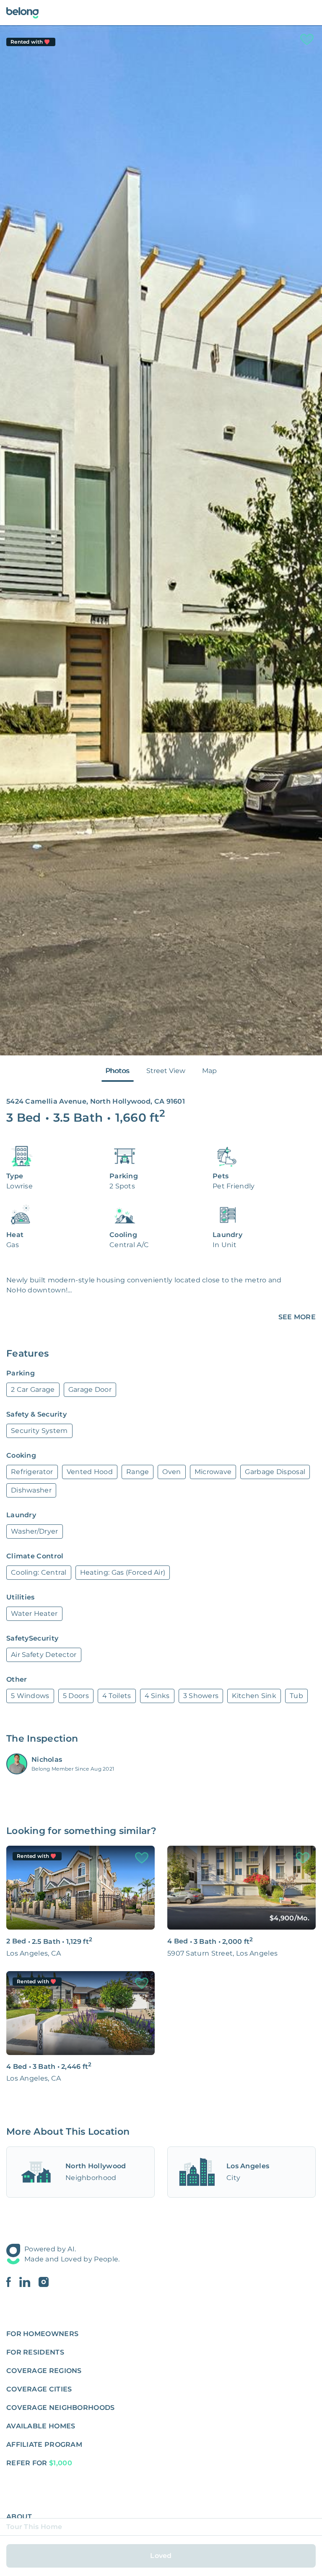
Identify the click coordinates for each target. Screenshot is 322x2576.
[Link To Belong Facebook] (13, 2282)
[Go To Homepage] (22, 13)
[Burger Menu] (311, 13)
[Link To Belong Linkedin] (29, 2282)
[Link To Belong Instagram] (44, 2282)
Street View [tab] (166, 1071)
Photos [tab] (118, 1071)
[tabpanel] (161, 540)
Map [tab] (209, 1071)
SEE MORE (297, 1317)
